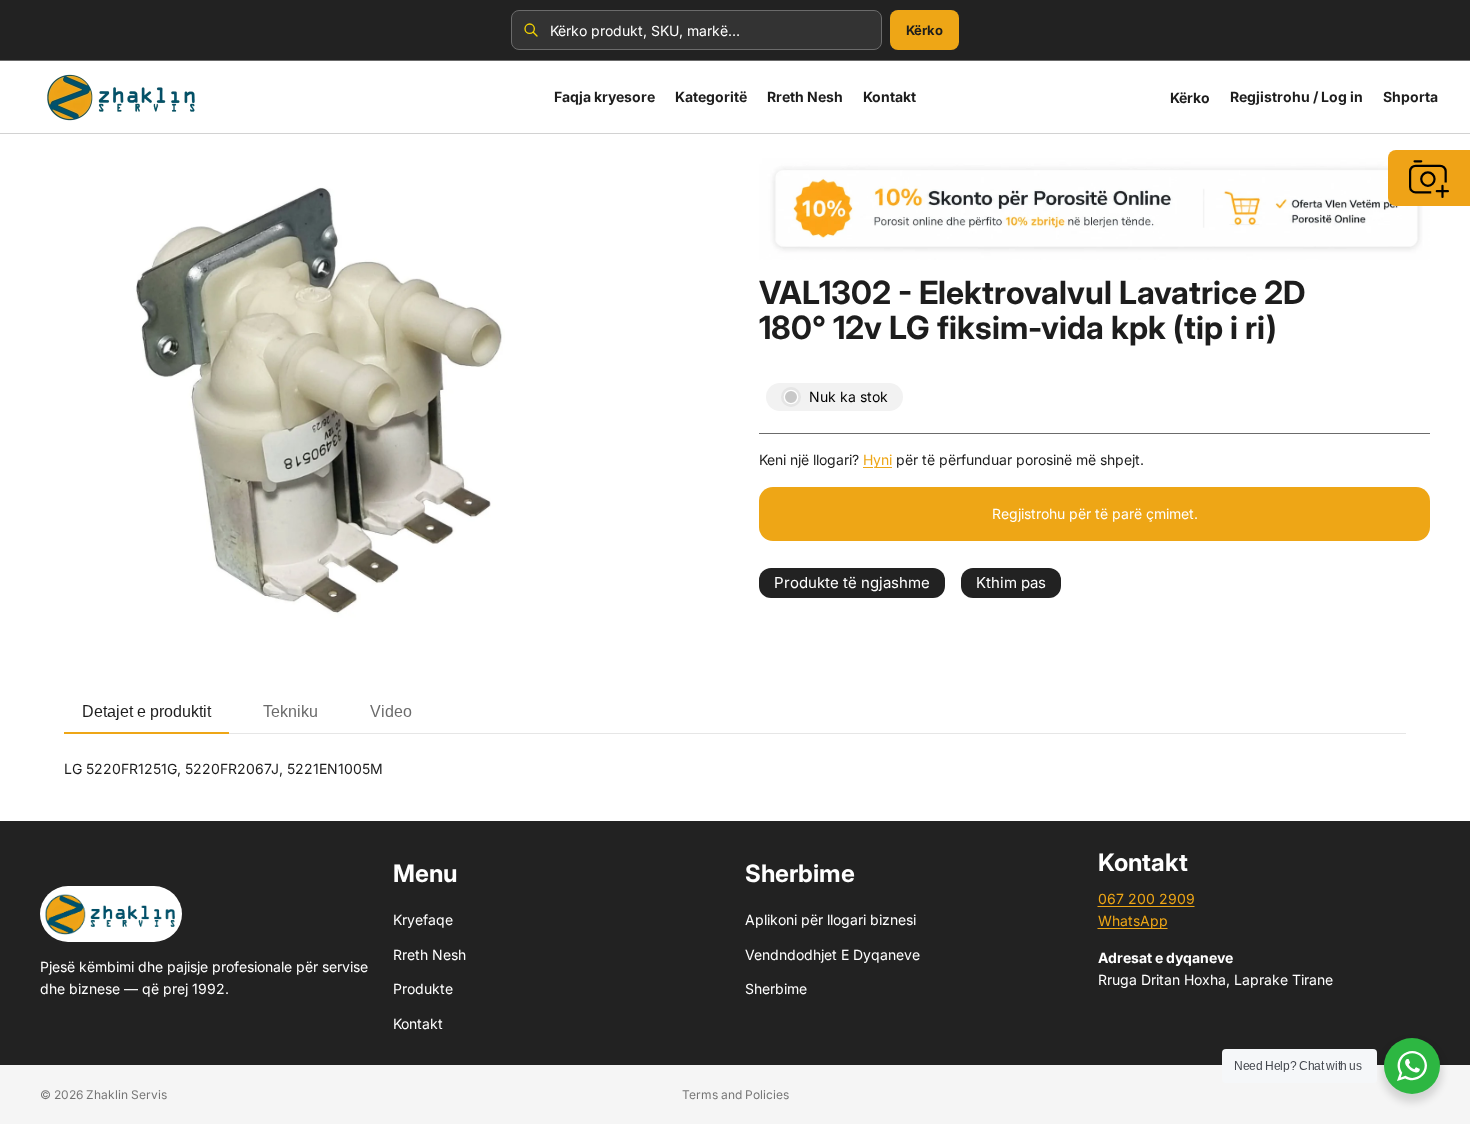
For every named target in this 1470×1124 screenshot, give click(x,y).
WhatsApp (1133, 920)
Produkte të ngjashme (852, 582)
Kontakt (418, 1022)
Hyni (877, 459)
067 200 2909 (1146, 898)
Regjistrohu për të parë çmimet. (1095, 513)
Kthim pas (1011, 582)
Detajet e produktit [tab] (146, 711)
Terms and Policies (735, 1094)
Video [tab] (391, 711)
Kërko (924, 30)
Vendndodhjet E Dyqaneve (832, 954)
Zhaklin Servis (126, 1094)
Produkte (423, 988)
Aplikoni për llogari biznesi (830, 919)
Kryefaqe (423, 919)
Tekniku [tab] (290, 711)
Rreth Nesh (429, 954)
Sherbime (776, 988)
